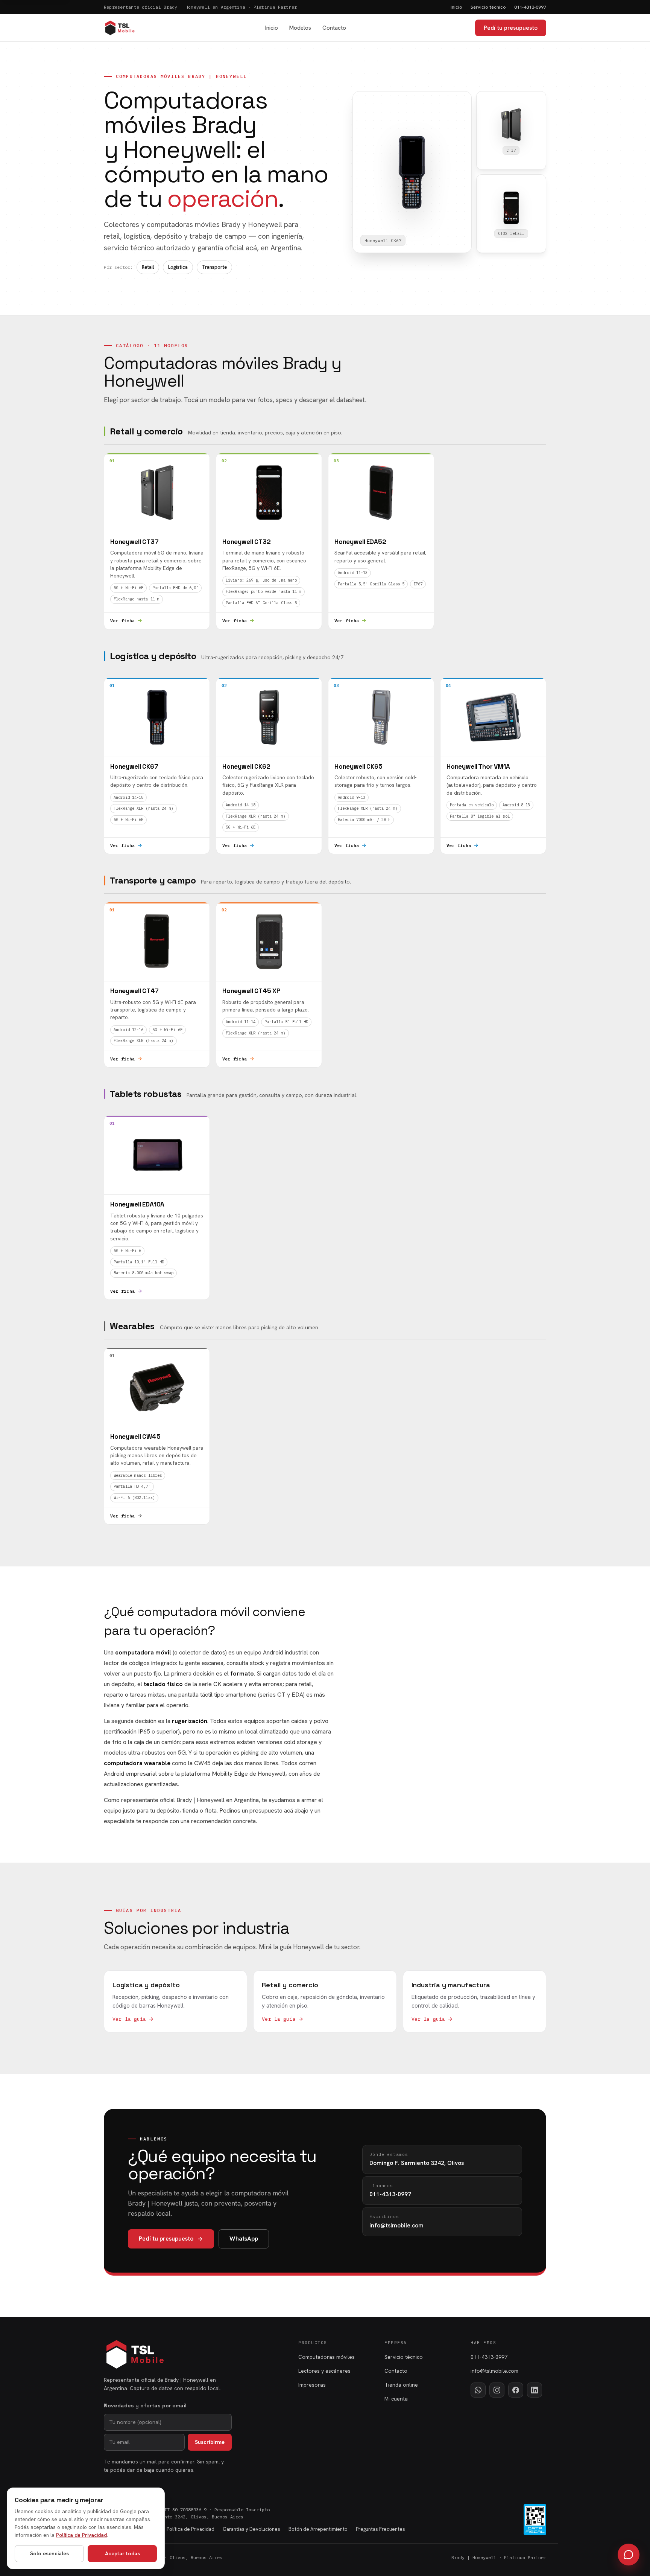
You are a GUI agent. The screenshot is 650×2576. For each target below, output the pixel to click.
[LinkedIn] (535, 2390)
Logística (178, 267)
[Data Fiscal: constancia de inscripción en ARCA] (535, 2520)
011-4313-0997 (530, 7)
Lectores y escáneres (324, 2371)
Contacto (334, 28)
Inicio (456, 7)
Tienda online (401, 2385)
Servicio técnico (488, 7)
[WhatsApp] (478, 2390)
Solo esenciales (49, 2553)
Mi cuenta (396, 2399)
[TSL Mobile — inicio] (120, 28)
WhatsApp (244, 2239)
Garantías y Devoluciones (251, 2529)
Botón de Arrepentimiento (318, 2529)
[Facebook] (516, 2390)
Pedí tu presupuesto (511, 28)
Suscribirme (210, 2442)
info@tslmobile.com (494, 2371)
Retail (148, 267)
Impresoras (312, 2385)
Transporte (214, 267)
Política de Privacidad (191, 2529)
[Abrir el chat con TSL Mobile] (629, 2555)
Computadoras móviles (327, 2357)
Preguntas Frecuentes (380, 2529)
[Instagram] (497, 2390)
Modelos (300, 28)
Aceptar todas (122, 2553)
